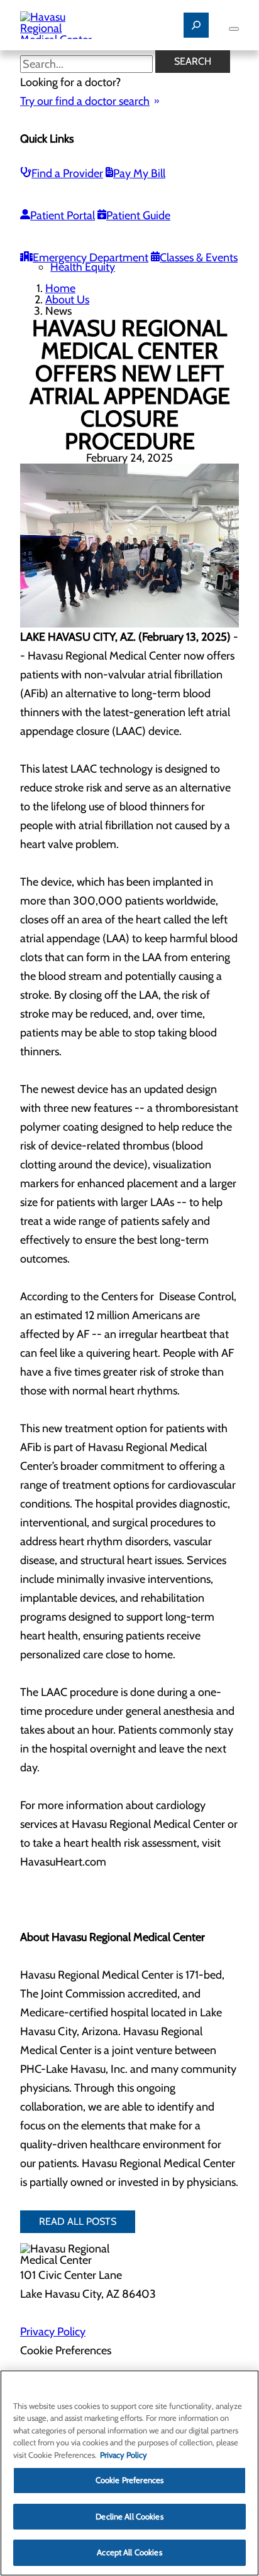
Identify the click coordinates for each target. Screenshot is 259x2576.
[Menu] (234, 29)
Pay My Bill (139, 173)
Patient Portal (63, 215)
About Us (67, 300)
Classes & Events (199, 258)
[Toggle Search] (196, 25)
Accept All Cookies (129, 2552)
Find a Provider (67, 173)
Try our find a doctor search (85, 101)
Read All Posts (78, 2221)
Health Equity (83, 267)
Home (60, 288)
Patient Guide (138, 215)
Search (193, 61)
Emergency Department (91, 258)
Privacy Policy (53, 2332)
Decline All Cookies (129, 2516)
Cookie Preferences (129, 2480)
